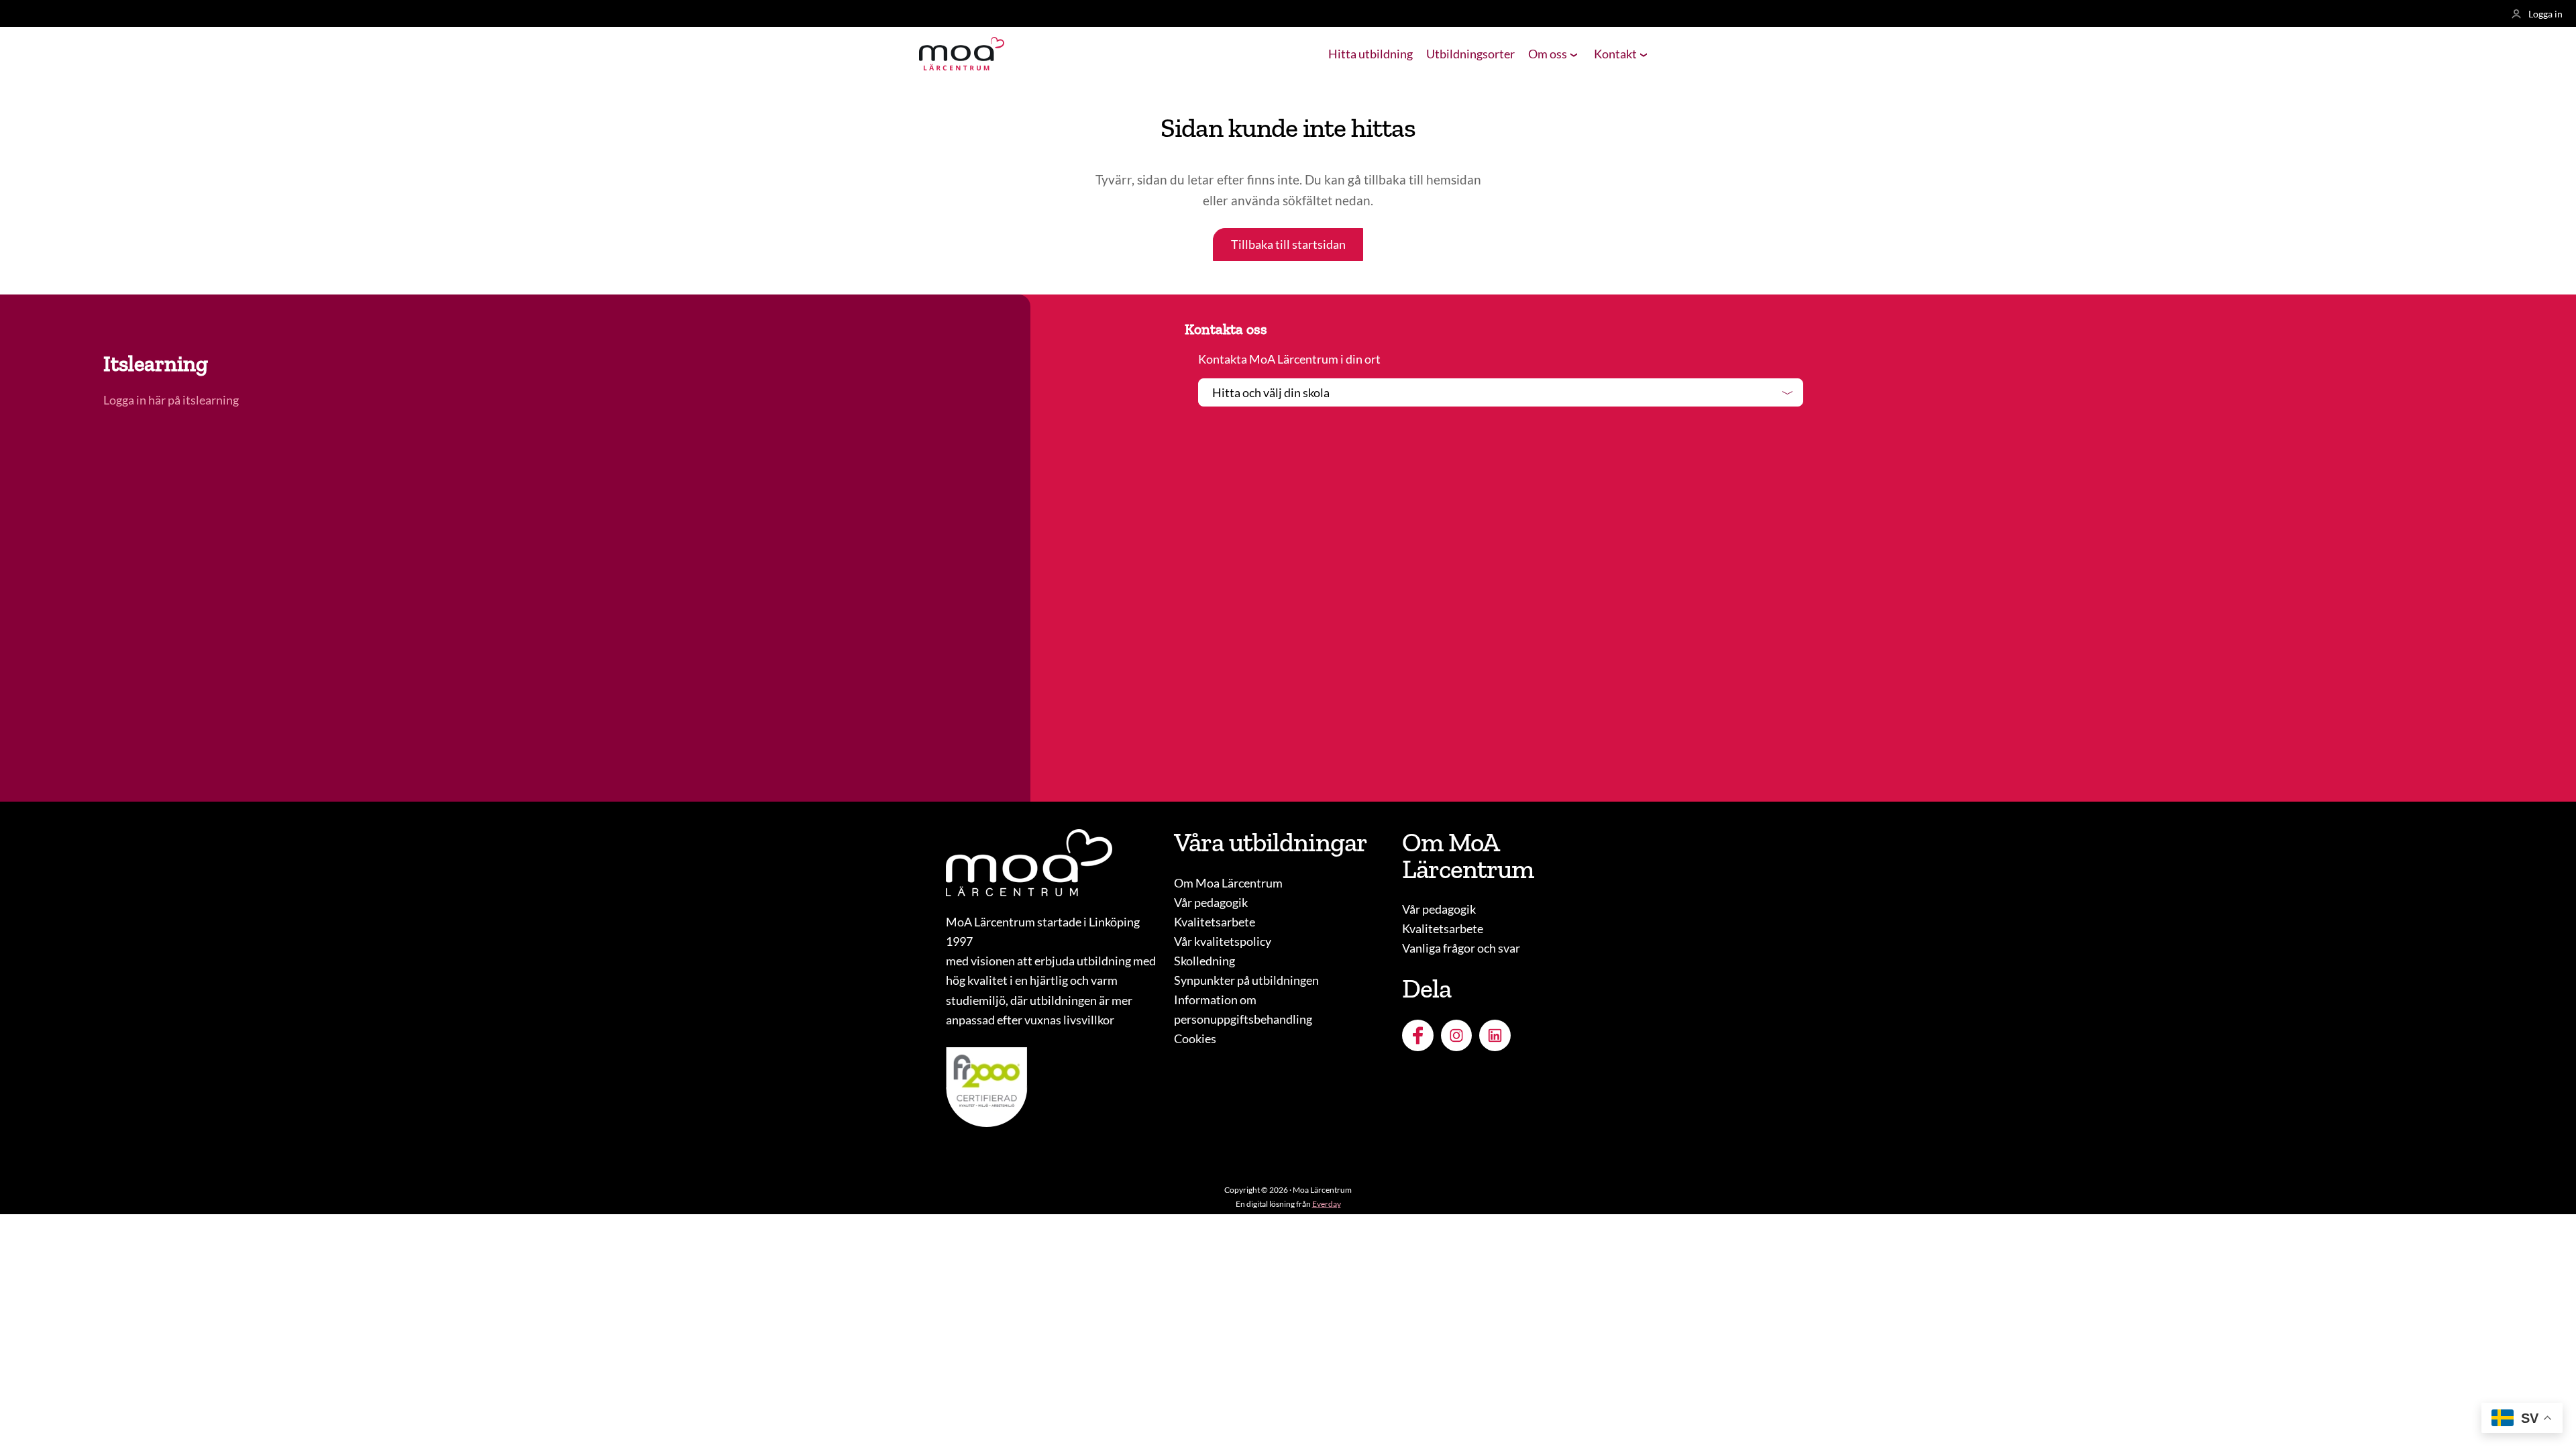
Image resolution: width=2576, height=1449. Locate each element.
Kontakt (1615, 54)
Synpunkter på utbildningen (1246, 980)
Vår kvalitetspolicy (1223, 941)
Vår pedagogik (1211, 902)
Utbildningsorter (1470, 54)
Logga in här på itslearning (172, 400)
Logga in (2545, 14)
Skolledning (1204, 961)
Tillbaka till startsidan (1288, 244)
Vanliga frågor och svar (1461, 948)
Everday (1327, 1204)
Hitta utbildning (1371, 54)
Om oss (1548, 54)
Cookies (1195, 1038)
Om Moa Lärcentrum (1228, 883)
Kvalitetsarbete (1215, 922)
